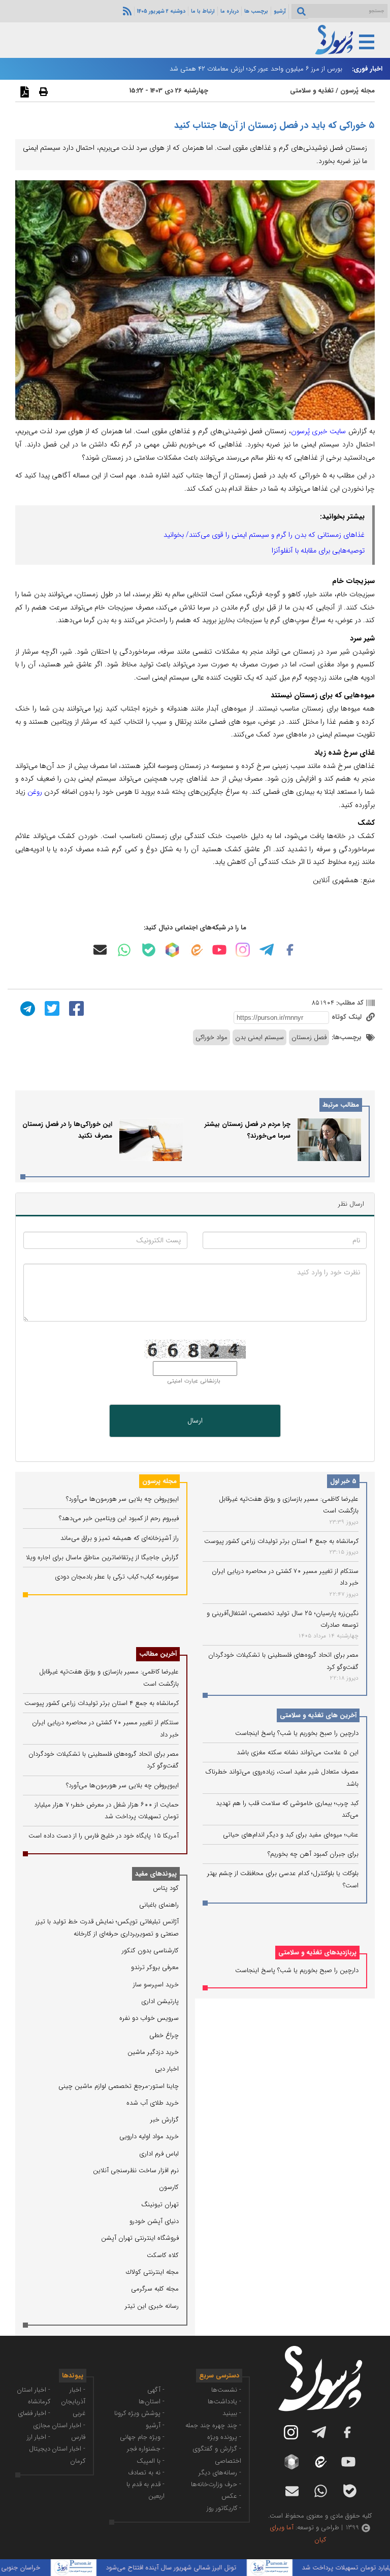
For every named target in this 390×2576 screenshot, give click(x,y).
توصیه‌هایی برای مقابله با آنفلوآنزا (318, 551)
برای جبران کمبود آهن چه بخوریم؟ (313, 1854)
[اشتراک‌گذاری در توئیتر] (51, 1008)
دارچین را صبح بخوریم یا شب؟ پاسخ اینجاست (297, 1733)
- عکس (231, 2496)
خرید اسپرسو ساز (156, 1985)
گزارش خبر (165, 2120)
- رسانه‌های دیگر (220, 2473)
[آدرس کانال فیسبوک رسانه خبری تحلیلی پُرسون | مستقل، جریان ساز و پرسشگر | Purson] (290, 950)
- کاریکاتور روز (224, 2508)
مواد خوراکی (212, 1037)
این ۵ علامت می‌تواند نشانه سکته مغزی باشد (298, 1752)
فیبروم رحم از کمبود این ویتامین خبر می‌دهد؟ (119, 1518)
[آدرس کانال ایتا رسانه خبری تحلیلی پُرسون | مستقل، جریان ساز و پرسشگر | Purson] (196, 950)
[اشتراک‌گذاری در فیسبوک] (75, 1008)
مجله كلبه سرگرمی (155, 2289)
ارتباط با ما (203, 11)
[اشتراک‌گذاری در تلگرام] (26, 1008)
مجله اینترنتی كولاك (152, 2272)
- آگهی (156, 2390)
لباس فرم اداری (159, 2154)
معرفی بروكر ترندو (155, 1967)
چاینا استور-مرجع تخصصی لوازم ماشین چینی (119, 2086)
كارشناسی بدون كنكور (150, 1951)
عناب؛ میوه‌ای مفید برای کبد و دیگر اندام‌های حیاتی (291, 1835)
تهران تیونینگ (160, 2204)
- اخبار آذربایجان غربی (73, 2402)
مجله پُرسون (356, 91)
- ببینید (232, 2413)
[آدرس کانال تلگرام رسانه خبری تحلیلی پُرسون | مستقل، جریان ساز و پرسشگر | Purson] (267, 950)
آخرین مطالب (158, 1654)
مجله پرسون (159, 1481)
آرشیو (280, 11)
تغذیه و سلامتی (312, 91)
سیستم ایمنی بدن (259, 1037)
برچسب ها (256, 11)
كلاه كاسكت (163, 2255)
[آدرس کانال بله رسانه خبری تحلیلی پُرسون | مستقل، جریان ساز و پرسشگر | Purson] (149, 950)
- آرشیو (155, 2425)
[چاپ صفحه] (42, 91)
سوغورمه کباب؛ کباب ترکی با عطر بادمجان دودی (117, 1577)
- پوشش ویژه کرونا (139, 2413)
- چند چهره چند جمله (213, 2425)
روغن (35, 792)
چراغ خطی (164, 2035)
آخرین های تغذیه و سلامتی (318, 1715)
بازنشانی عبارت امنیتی (194, 1381)
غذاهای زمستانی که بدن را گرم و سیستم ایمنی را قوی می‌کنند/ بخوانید (264, 535)
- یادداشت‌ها (224, 2402)
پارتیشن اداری (160, 2001)
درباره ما (230, 11)
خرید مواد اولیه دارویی (149, 2136)
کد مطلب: (349, 1003)
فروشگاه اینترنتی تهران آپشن (140, 2238)
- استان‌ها (152, 2402)
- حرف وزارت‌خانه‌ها (216, 2484)
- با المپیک (151, 2461)
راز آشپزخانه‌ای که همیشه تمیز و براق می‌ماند (120, 1538)
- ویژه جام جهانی (142, 2437)
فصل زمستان (309, 1037)
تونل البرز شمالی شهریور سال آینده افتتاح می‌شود (195, 2568)
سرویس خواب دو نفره (149, 2018)
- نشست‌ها (226, 2390)
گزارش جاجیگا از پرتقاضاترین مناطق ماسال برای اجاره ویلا (102, 1557)
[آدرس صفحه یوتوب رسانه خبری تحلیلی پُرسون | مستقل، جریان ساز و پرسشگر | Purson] (219, 950)
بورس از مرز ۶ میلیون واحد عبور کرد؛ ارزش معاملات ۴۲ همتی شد (256, 69)
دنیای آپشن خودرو (154, 2221)
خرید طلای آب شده (153, 2103)
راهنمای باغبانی (159, 1905)
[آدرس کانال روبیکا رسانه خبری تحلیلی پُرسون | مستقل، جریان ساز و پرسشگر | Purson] (172, 950)
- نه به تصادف (146, 2473)
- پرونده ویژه (224, 2437)
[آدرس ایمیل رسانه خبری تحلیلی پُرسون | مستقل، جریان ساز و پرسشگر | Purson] (100, 950)
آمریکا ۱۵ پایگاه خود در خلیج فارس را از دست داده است (104, 1836)
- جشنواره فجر (146, 2449)
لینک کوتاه (348, 1017)
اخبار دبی (167, 2069)
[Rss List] (126, 11)
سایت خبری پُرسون (319, 431)
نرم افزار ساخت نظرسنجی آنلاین (136, 2170)
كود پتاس (166, 1888)
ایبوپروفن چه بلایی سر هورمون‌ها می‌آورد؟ (122, 1499)
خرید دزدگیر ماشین (153, 2052)
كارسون (169, 2187)
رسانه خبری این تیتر (152, 2306)
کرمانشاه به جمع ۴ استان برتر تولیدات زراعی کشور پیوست (281, 1541)
